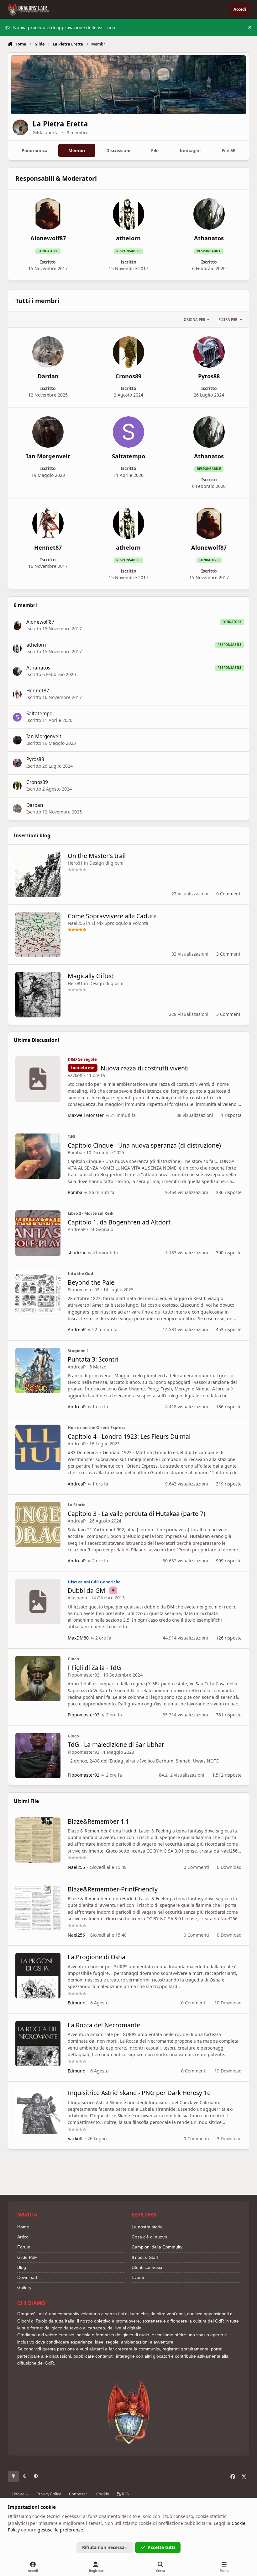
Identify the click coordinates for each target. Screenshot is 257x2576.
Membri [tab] (77, 150)
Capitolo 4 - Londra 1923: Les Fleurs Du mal (129, 1436)
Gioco (73, 1659)
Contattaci (79, 2494)
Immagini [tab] (190, 150)
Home (23, 2227)
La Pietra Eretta (60, 124)
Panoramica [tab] (34, 150)
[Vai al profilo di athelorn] (128, 214)
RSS (125, 2494)
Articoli (24, 2237)
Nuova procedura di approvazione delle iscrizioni (65, 27)
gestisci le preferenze (60, 2530)
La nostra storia (147, 2227)
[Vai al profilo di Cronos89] (128, 352)
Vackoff (75, 1075)
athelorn (36, 645)
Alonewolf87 (40, 622)
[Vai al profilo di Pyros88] (209, 352)
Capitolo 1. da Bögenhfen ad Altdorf (119, 1222)
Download (27, 2277)
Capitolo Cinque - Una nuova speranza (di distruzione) (144, 1145)
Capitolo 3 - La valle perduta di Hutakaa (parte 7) (136, 1514)
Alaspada (77, 1598)
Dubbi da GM (87, 1590)
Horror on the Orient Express (97, 1427)
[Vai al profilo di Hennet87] (48, 523)
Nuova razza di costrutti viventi (145, 1068)
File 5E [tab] (228, 150)
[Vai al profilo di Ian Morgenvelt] (48, 432)
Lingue (18, 2494)
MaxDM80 (78, 1638)
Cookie (103, 2494)
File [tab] (155, 150)
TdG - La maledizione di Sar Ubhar (116, 1744)
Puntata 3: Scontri (93, 1359)
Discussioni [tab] (118, 150)
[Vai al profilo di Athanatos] (209, 214)
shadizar (77, 1253)
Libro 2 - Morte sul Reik (91, 1213)
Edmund (77, 2003)
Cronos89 (37, 782)
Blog (22, 2267)
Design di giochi (106, 863)
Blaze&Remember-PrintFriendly (113, 1889)
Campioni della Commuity (157, 2247)
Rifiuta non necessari (105, 2547)
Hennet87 (38, 691)
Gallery (24, 2287)
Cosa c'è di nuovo (149, 2237)
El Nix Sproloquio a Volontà (120, 923)
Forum (24, 2247)
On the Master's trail (97, 856)
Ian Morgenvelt (44, 736)
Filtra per (228, 320)
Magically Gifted (91, 976)
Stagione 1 (78, 1351)
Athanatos (38, 668)
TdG (71, 1136)
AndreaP (77, 1229)
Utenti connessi (147, 2267)
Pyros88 (35, 759)
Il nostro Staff (145, 2257)
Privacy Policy (49, 2494)
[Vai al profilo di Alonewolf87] (48, 214)
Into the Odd (80, 1273)
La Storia (77, 1505)
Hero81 (75, 863)
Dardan (35, 805)
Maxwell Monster (86, 1115)
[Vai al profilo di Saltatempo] (128, 432)
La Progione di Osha (97, 1957)
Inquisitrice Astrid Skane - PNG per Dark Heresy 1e (139, 2093)
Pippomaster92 (84, 1290)
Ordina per (194, 320)
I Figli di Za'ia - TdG (94, 1668)
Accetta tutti (161, 2547)
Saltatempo (39, 714)
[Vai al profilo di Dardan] (48, 352)
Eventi (138, 2277)
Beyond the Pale (91, 1282)
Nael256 (76, 923)
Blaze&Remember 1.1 (98, 1821)
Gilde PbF (27, 2257)
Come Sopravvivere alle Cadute (112, 916)
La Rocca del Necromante (104, 2025)
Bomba (75, 1152)
